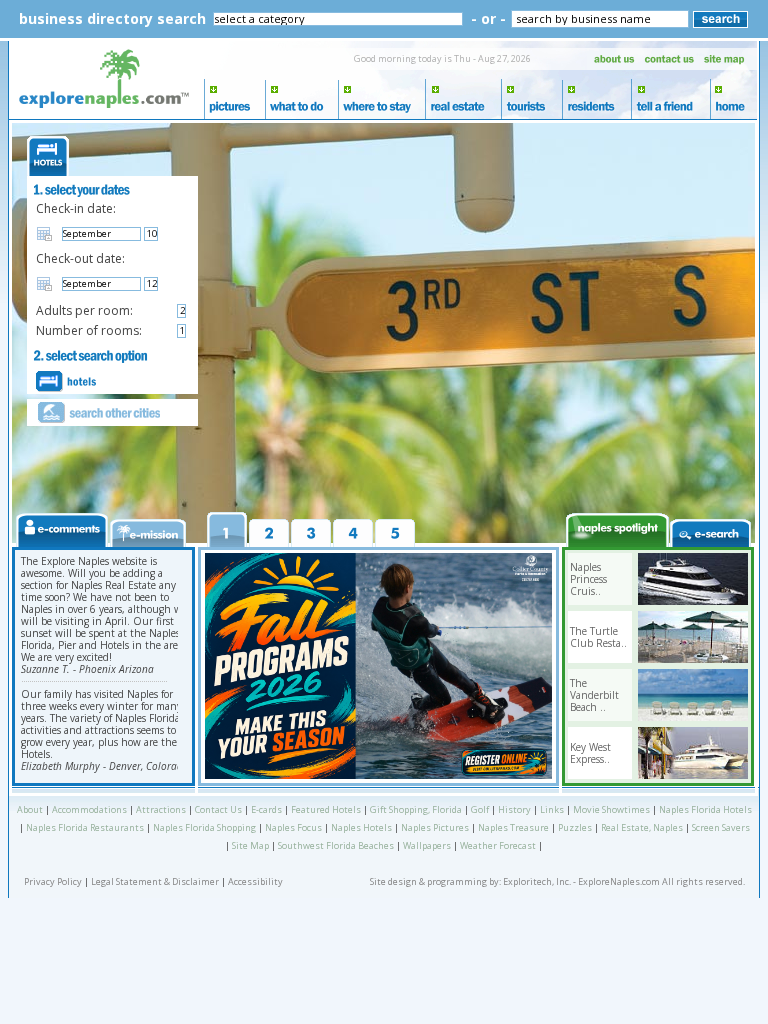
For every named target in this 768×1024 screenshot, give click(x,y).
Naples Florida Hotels (705, 809)
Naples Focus (293, 827)
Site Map (250, 845)
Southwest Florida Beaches (336, 845)
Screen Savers (721, 827)
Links (552, 809)
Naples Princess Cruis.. (588, 579)
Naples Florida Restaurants (85, 827)
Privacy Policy (53, 881)
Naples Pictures (435, 827)
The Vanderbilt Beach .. (594, 695)
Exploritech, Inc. (537, 881)
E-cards (266, 809)
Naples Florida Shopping (204, 827)
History (514, 809)
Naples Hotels (361, 827)
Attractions (161, 809)
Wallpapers (427, 845)
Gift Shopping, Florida (416, 809)
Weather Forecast (498, 845)
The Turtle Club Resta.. (598, 637)
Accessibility (255, 881)
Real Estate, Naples (642, 827)
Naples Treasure (513, 827)
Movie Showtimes (611, 809)
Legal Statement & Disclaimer (155, 881)
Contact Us (218, 809)
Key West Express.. (590, 753)
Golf (480, 809)
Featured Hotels (326, 809)
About (30, 809)
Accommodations (89, 809)
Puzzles (575, 827)
